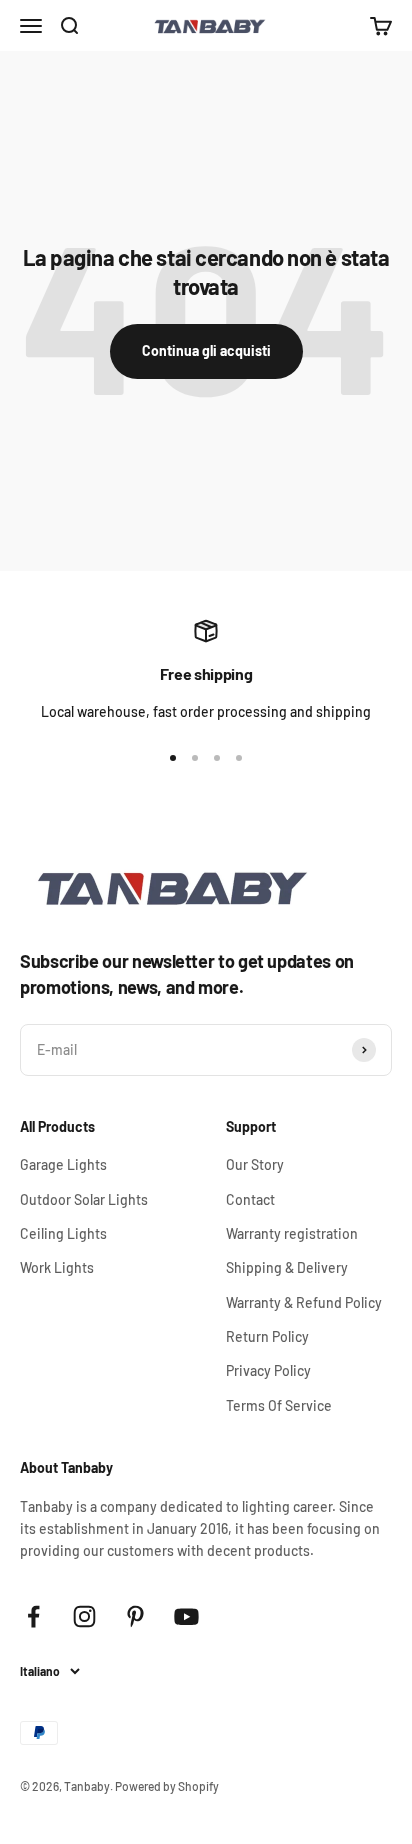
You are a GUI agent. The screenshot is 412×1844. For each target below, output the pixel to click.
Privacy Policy (268, 1370)
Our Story (255, 1164)
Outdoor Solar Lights (84, 1199)
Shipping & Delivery (287, 1267)
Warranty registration (292, 1233)
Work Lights (57, 1267)
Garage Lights (63, 1164)
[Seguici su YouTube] (186, 1616)
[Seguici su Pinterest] (135, 1616)
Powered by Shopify (167, 1786)
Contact (250, 1199)
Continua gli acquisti (206, 350)
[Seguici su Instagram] (84, 1616)
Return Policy (267, 1336)
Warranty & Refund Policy (304, 1302)
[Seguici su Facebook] (33, 1616)
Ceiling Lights (63, 1233)
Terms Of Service (279, 1405)
